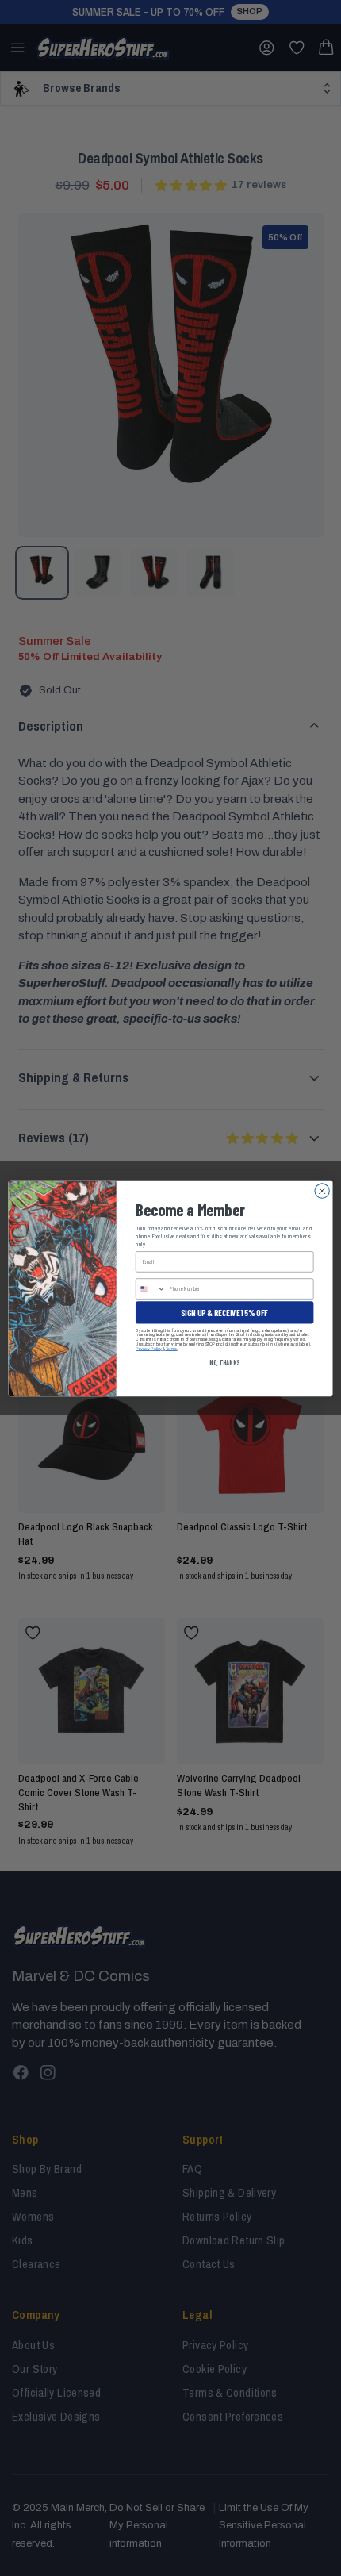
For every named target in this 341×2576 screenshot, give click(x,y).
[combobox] (151, 1288)
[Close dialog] (322, 1190)
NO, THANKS (224, 1362)
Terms (171, 1348)
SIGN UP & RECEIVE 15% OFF (224, 1312)
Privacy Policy (149, 1348)
